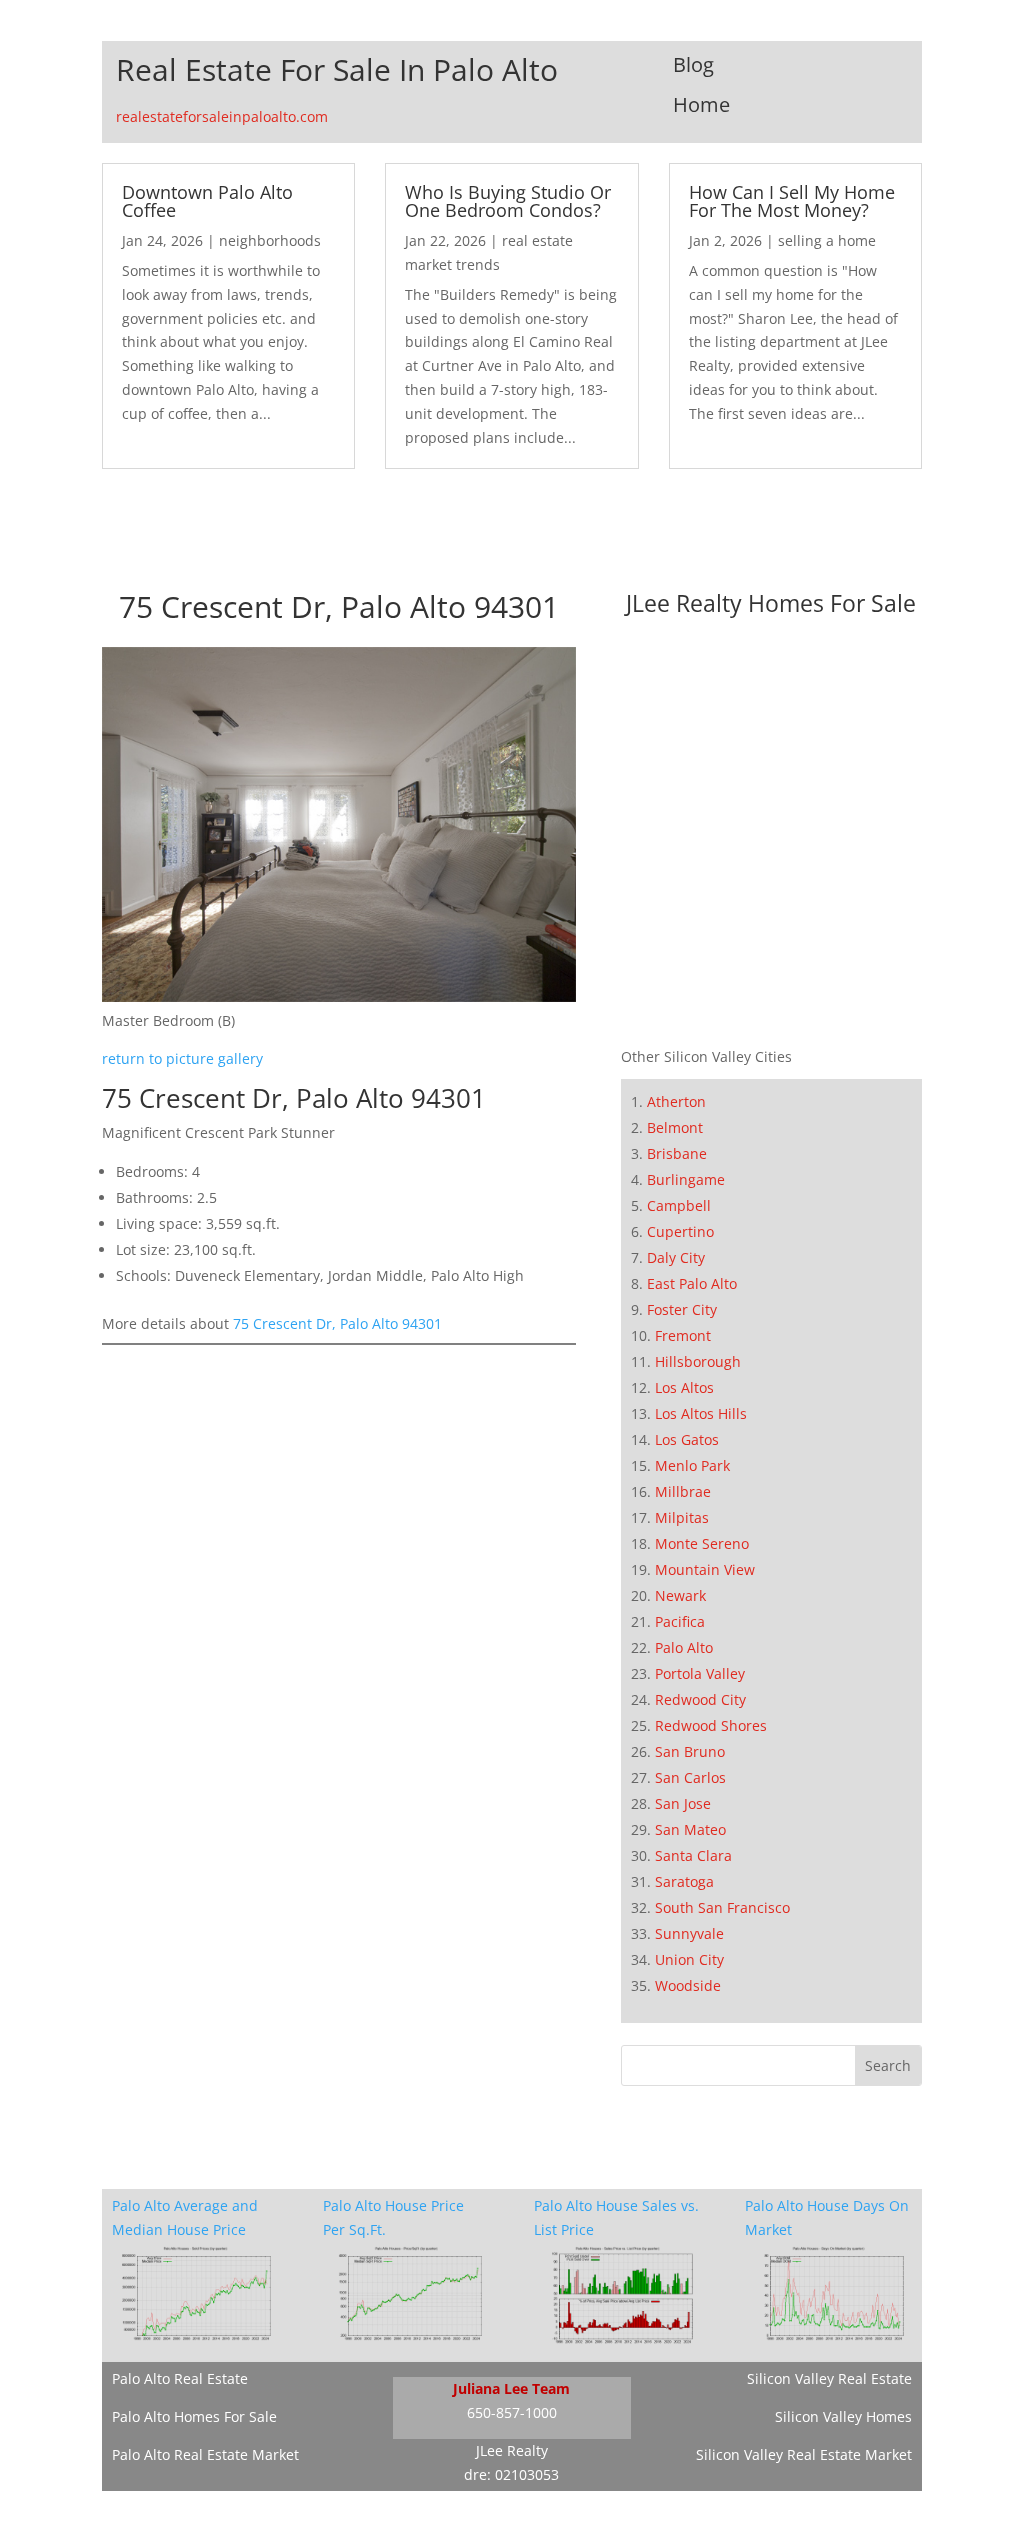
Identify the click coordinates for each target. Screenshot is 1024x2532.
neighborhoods (270, 240)
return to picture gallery (182, 1058)
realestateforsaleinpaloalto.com (222, 116)
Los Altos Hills (701, 1413)
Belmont (675, 1127)
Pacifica (680, 1621)
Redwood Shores (711, 1725)
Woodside (688, 1985)
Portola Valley (700, 1673)
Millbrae (683, 1491)
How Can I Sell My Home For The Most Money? (792, 201)
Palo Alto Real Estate (180, 2378)
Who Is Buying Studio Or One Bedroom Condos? (508, 201)
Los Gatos (687, 1439)
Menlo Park (692, 1465)
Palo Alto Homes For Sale (194, 2416)
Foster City (682, 1309)
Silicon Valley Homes (843, 2416)
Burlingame (686, 1179)
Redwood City (700, 1699)
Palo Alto (684, 1647)
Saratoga (684, 1881)
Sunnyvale (689, 1933)
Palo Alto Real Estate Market (205, 2454)
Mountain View (705, 1569)
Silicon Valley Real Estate (829, 2378)
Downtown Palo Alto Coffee (207, 201)
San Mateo (690, 1829)
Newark (680, 1595)
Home (701, 104)
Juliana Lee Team (511, 2388)
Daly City (676, 1257)
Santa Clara (693, 1855)
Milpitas (682, 1517)
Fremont (683, 1335)
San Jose (683, 1803)
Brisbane (677, 1153)
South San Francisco (722, 1907)
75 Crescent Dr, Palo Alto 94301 (337, 1323)
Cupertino (680, 1231)
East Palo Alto (692, 1283)
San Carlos (690, 1777)
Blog (693, 64)
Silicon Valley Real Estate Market (804, 2454)
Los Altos (684, 1387)
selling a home (827, 240)
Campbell (679, 1205)
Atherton (676, 1101)
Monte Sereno (702, 1543)
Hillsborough (698, 1361)
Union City (689, 1959)
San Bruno (690, 1751)
